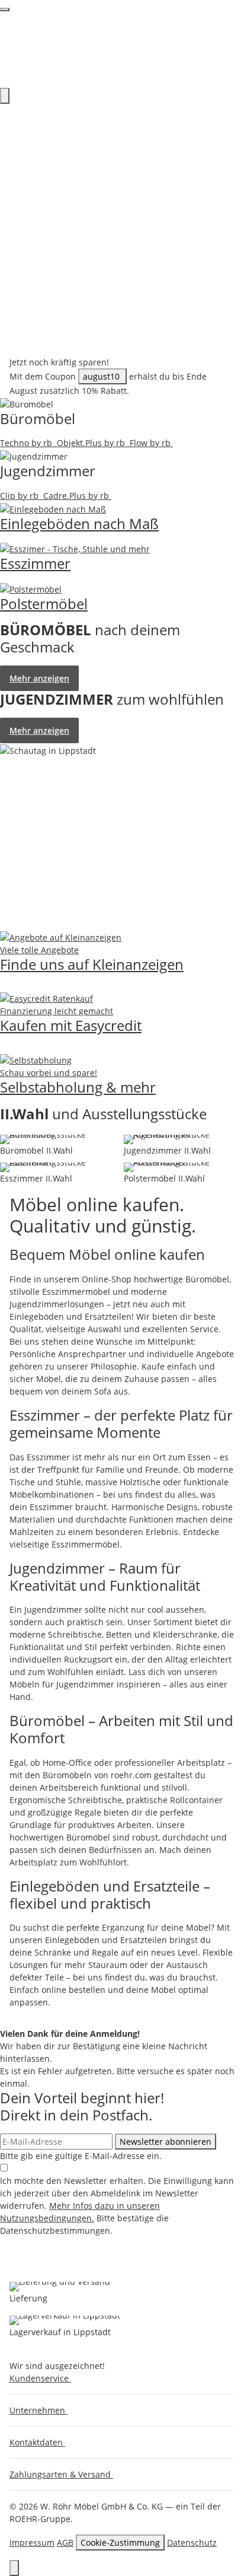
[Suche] (5, 96)
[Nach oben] (14, 2568)
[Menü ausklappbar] (5, 9)
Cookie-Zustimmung (120, 2542)
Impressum (32, 2542)
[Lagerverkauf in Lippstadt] (65, 2320)
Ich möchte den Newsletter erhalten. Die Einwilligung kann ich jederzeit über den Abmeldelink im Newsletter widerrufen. (117, 2206)
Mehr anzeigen (39, 678)
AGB (65, 2542)
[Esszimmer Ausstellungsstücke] (60, 1167)
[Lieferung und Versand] (60, 2287)
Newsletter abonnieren (166, 2142)
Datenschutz (192, 2542)
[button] (43, 2378)
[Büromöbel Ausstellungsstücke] (60, 1139)
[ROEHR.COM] (122, 49)
